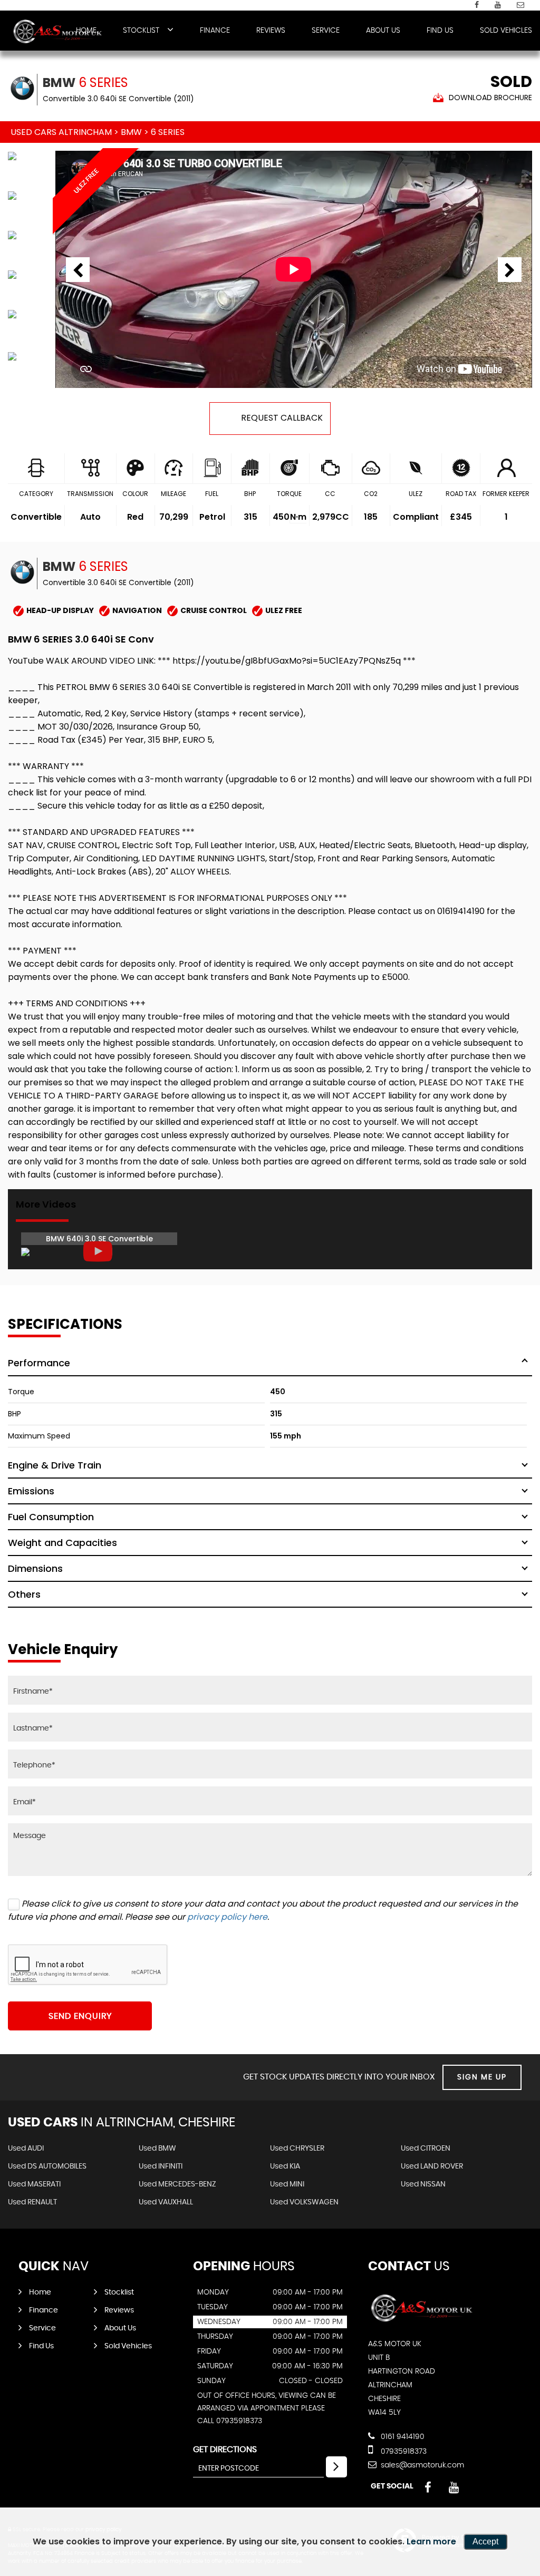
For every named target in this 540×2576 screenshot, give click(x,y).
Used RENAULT (32, 2202)
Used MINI (287, 2184)
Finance (215, 31)
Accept (485, 2541)
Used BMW (157, 2149)
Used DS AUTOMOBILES (47, 2166)
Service (326, 31)
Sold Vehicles (506, 31)
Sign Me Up (482, 2077)
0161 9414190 (402, 2437)
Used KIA (285, 2166)
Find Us (440, 31)
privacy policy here (227, 1917)
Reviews (271, 31)
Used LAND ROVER (432, 2166)
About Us (383, 31)
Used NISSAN (423, 2184)
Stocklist (141, 31)
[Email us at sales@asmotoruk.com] (520, 5)
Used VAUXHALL (166, 2202)
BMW (131, 132)
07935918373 (403, 2452)
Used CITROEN (426, 2149)
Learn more (431, 2541)
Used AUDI (26, 2149)
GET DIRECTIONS (225, 2449)
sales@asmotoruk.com (421, 2465)
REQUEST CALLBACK (282, 418)
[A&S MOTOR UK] (58, 32)
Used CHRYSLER (297, 2149)
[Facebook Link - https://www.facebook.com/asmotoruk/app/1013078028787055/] (477, 5)
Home (40, 2292)
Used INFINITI (161, 2166)
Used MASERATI (34, 2184)
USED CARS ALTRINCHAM (61, 132)
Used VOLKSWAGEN (304, 2202)
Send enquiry (80, 2016)
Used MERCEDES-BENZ (177, 2184)
